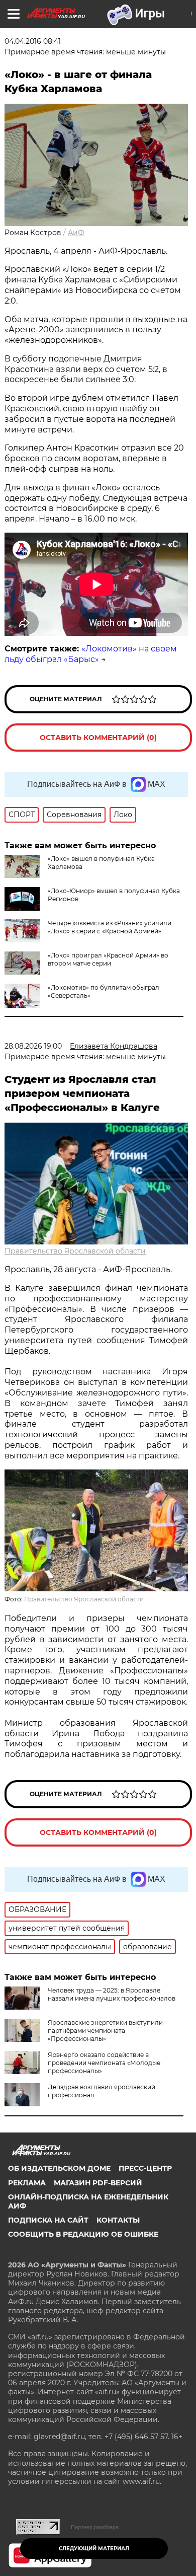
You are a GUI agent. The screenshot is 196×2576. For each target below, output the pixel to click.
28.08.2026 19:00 (33, 1046)
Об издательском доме (59, 2168)
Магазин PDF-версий (98, 2183)
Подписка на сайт (48, 2220)
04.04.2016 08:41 (33, 41)
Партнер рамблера (95, 2527)
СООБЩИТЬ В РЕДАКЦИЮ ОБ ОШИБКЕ (83, 2234)
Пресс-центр (145, 2168)
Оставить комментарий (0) (98, 738)
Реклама (27, 2183)
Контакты (118, 2220)
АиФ (76, 233)
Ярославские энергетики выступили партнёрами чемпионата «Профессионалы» (105, 2031)
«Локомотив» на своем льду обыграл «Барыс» (91, 654)
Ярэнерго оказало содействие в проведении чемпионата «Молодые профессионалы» (104, 2063)
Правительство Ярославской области (75, 1251)
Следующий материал (94, 2549)
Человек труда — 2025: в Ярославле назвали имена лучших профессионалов (112, 1994)
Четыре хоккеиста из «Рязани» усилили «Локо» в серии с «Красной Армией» (110, 927)
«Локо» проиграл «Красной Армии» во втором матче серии (108, 959)
